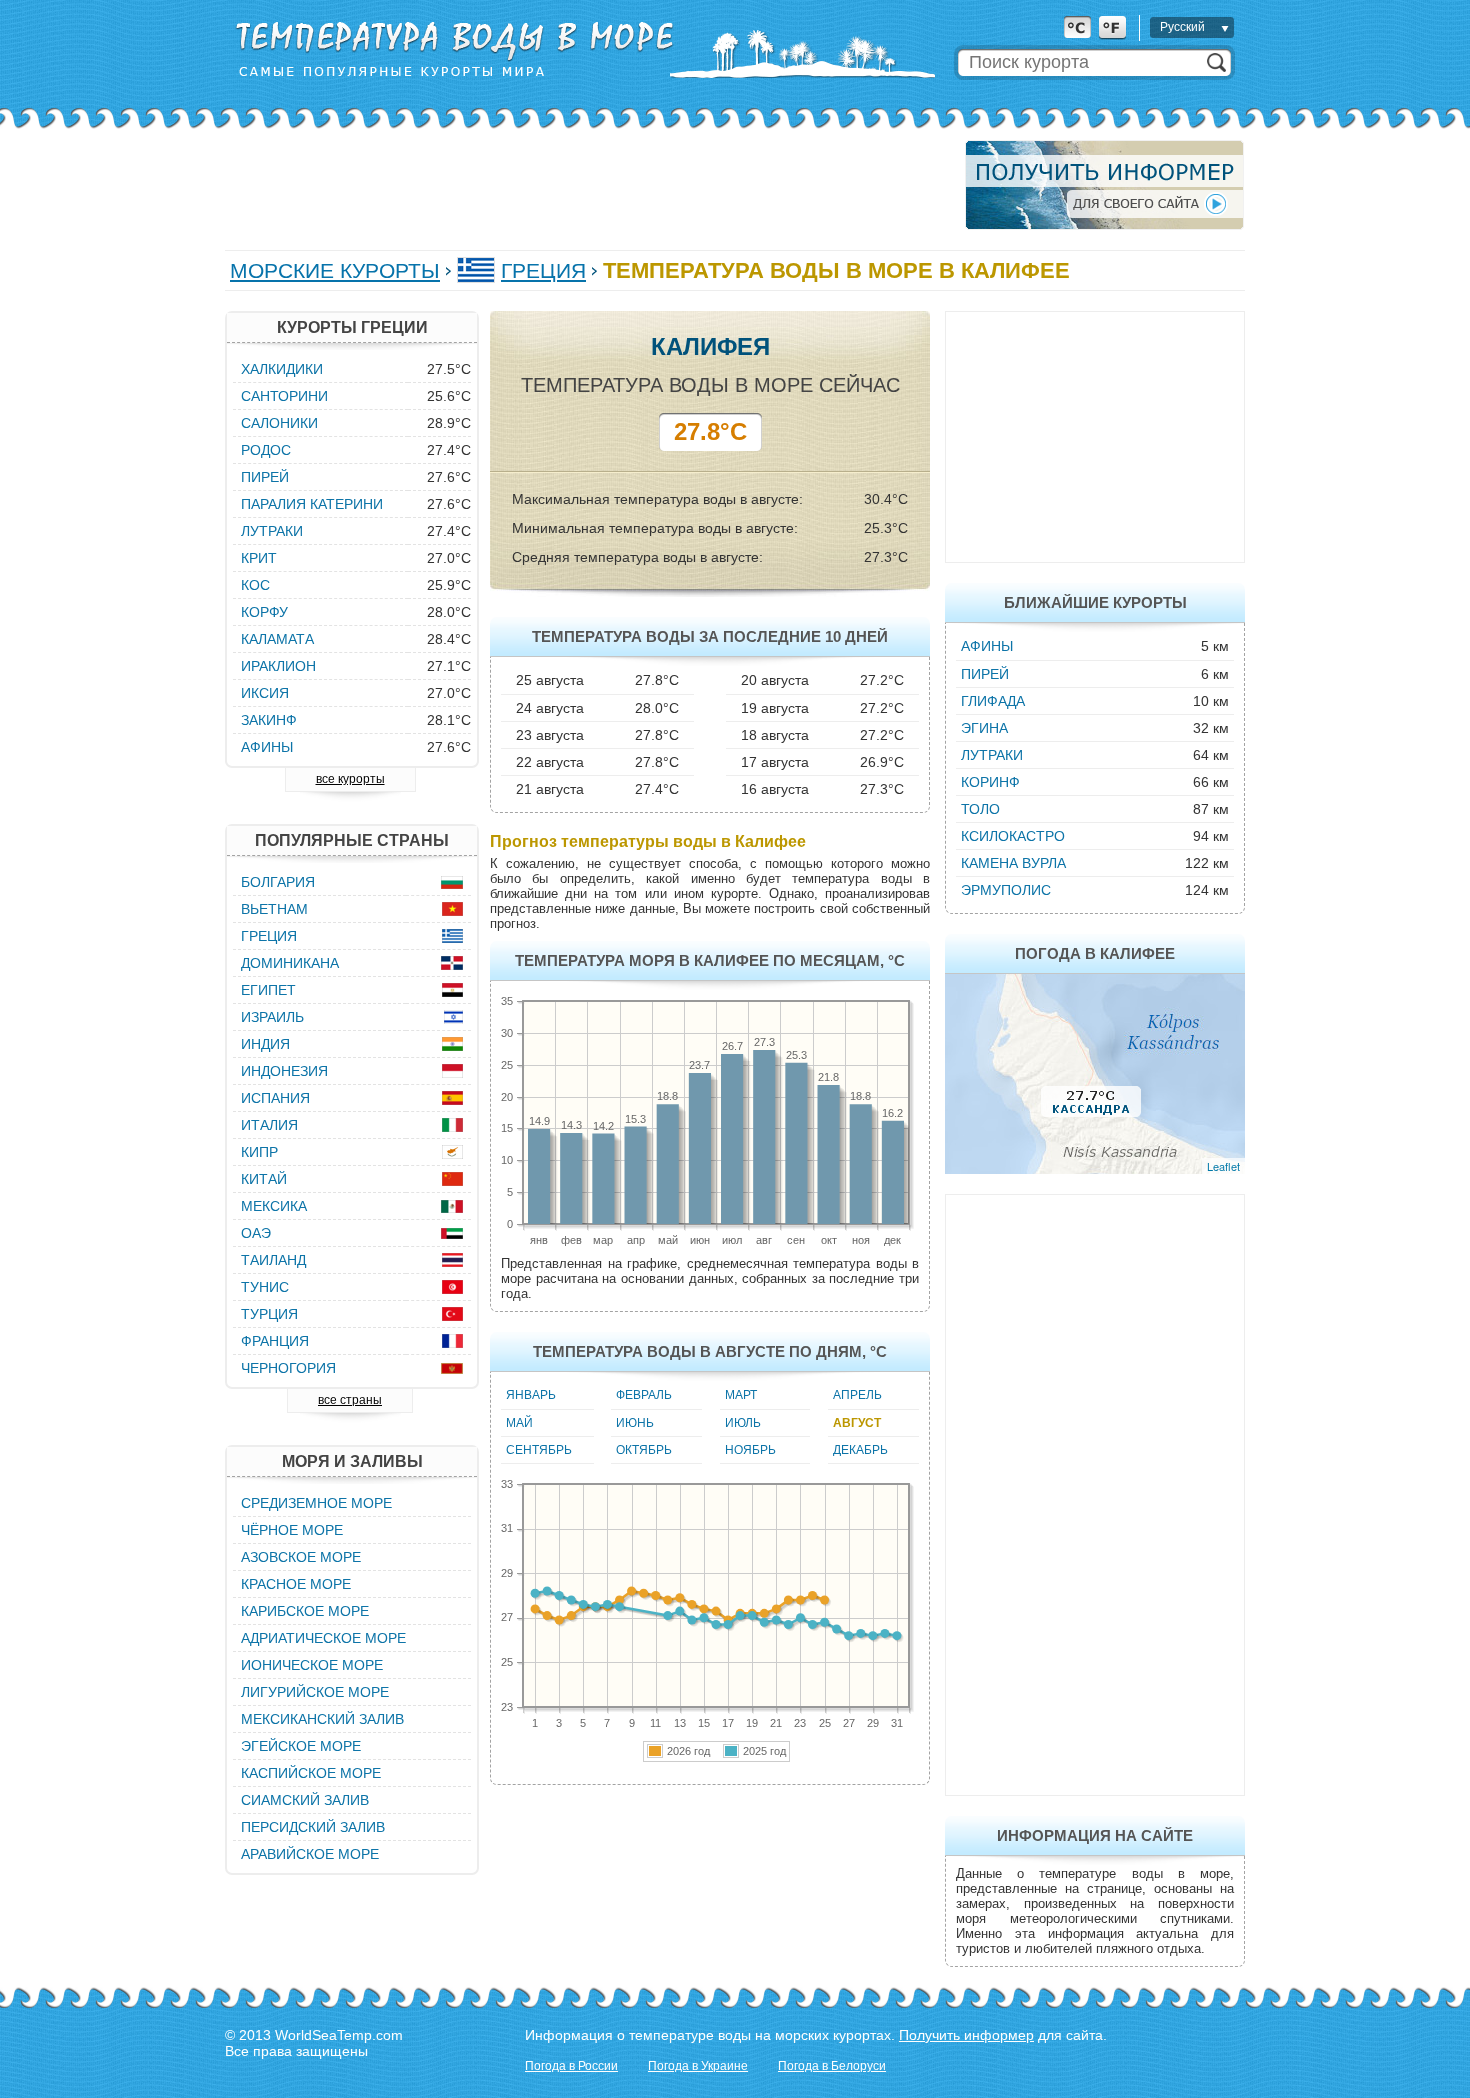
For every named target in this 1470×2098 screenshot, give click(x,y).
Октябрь (644, 1450)
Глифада (993, 701)
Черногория (288, 1368)
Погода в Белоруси (832, 2066)
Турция (269, 1314)
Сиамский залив (305, 1800)
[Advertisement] (589, 185)
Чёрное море (292, 1530)
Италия (269, 1125)
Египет (268, 990)
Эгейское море (301, 1746)
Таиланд (273, 1260)
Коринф (990, 782)
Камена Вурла (1013, 863)
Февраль (644, 1395)
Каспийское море (311, 1773)
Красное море (296, 1584)
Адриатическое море (323, 1638)
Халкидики (282, 369)
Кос (255, 585)
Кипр (259, 1152)
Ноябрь (750, 1450)
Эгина (984, 728)
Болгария (278, 882)
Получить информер (966, 2035)
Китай (264, 1179)
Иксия (265, 693)
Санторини (284, 396)
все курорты (350, 779)
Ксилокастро (1013, 836)
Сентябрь (539, 1450)
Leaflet (1223, 1166)
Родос (266, 450)
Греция (543, 270)
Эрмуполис (1006, 890)
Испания (275, 1098)
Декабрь (860, 1450)
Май (519, 1423)
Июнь (635, 1423)
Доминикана (290, 963)
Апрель (857, 1395)
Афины (987, 646)
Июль (743, 1423)
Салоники (279, 423)
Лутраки (992, 755)
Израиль (272, 1017)
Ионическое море (312, 1665)
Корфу (264, 612)
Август (857, 1423)
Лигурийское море (315, 1692)
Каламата (277, 639)
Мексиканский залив (322, 1719)
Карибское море (305, 1611)
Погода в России (571, 2066)
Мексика (274, 1206)
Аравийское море (310, 1854)
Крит (259, 558)
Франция (275, 1341)
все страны (350, 1400)
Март (741, 1395)
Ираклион (278, 666)
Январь (531, 1395)
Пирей (985, 674)
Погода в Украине (698, 2066)
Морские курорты (335, 270)
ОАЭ (256, 1233)
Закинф (269, 720)
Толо (980, 809)
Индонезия (284, 1071)
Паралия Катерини (312, 504)
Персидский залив (313, 1827)
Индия (265, 1044)
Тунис (265, 1287)
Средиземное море (316, 1503)
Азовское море (301, 1557)
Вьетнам (274, 909)
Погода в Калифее (1095, 953)
